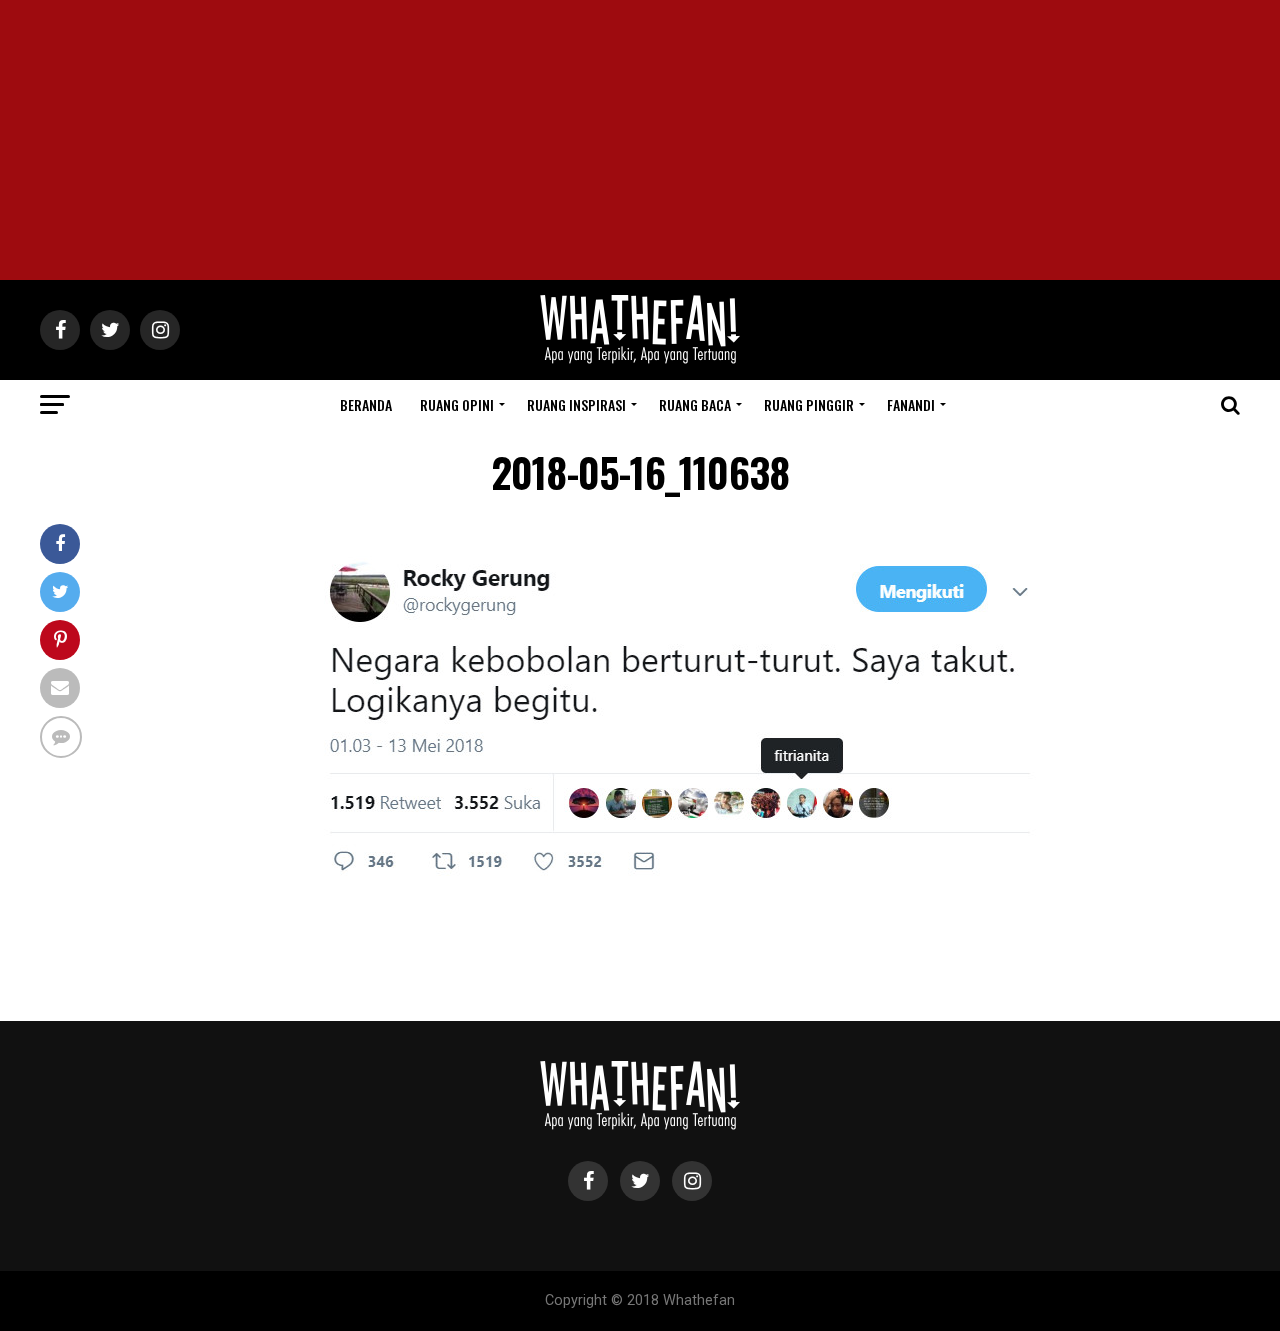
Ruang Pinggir (809, 404)
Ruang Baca (695, 404)
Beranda (366, 404)
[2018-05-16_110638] (680, 887)
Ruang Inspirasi (576, 404)
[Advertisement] (640, 140)
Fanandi (911, 404)
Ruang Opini (457, 404)
